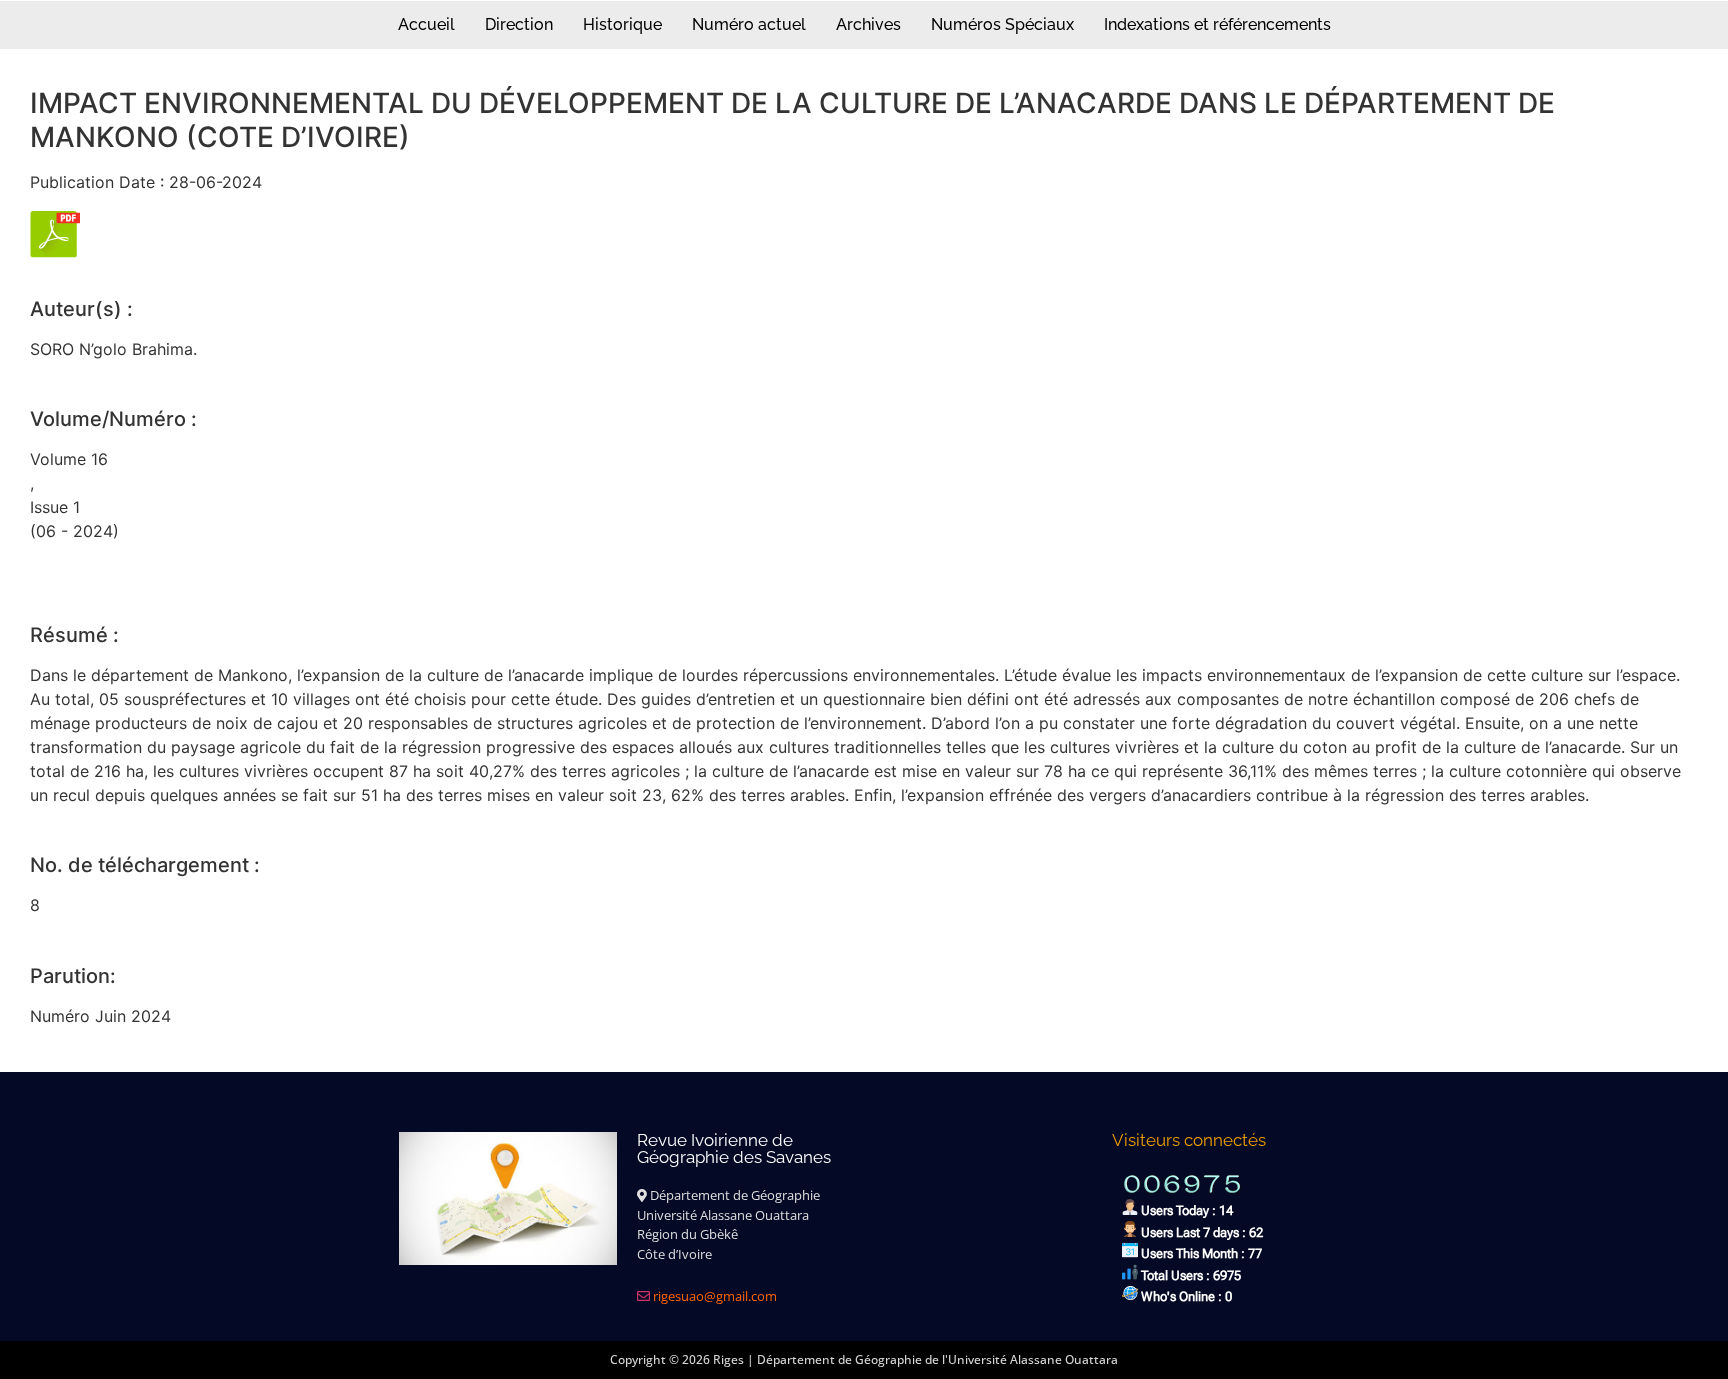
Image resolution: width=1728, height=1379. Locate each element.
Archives (868, 24)
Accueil (426, 24)
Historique (622, 24)
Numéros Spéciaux (1002, 24)
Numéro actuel (749, 24)
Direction (519, 24)
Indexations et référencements (1217, 24)
